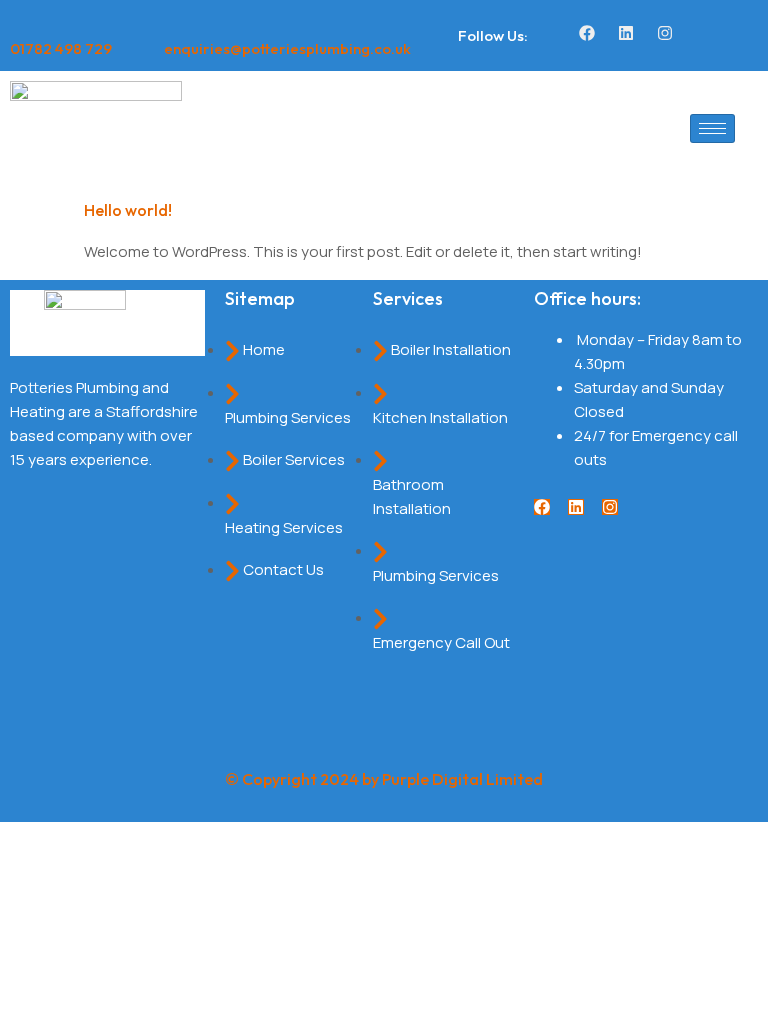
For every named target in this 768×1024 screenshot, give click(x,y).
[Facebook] (587, 33)
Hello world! (128, 210)
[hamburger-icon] (712, 128)
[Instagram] (665, 33)
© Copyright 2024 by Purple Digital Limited (384, 779)
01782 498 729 (61, 48)
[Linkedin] (626, 33)
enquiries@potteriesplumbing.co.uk (287, 48)
